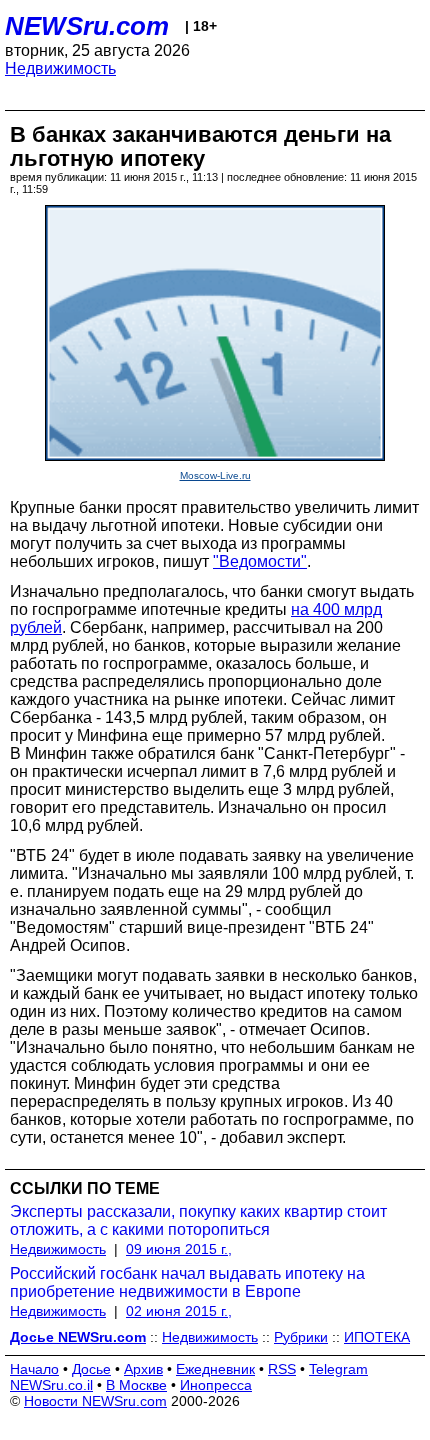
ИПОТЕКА (377, 1337)
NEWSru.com (87, 26)
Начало (34, 1369)
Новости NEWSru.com (95, 1401)
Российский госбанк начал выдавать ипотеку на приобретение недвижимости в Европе (187, 1282)
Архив (143, 1369)
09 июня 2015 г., (179, 1249)
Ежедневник (215, 1369)
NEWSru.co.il (51, 1385)
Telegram (338, 1369)
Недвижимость (60, 68)
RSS (282, 1369)
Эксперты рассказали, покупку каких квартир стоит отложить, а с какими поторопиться (198, 1220)
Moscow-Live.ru (215, 475)
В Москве (136, 1385)
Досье (91, 1369)
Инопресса (216, 1385)
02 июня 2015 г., (179, 1311)
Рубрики (301, 1337)
